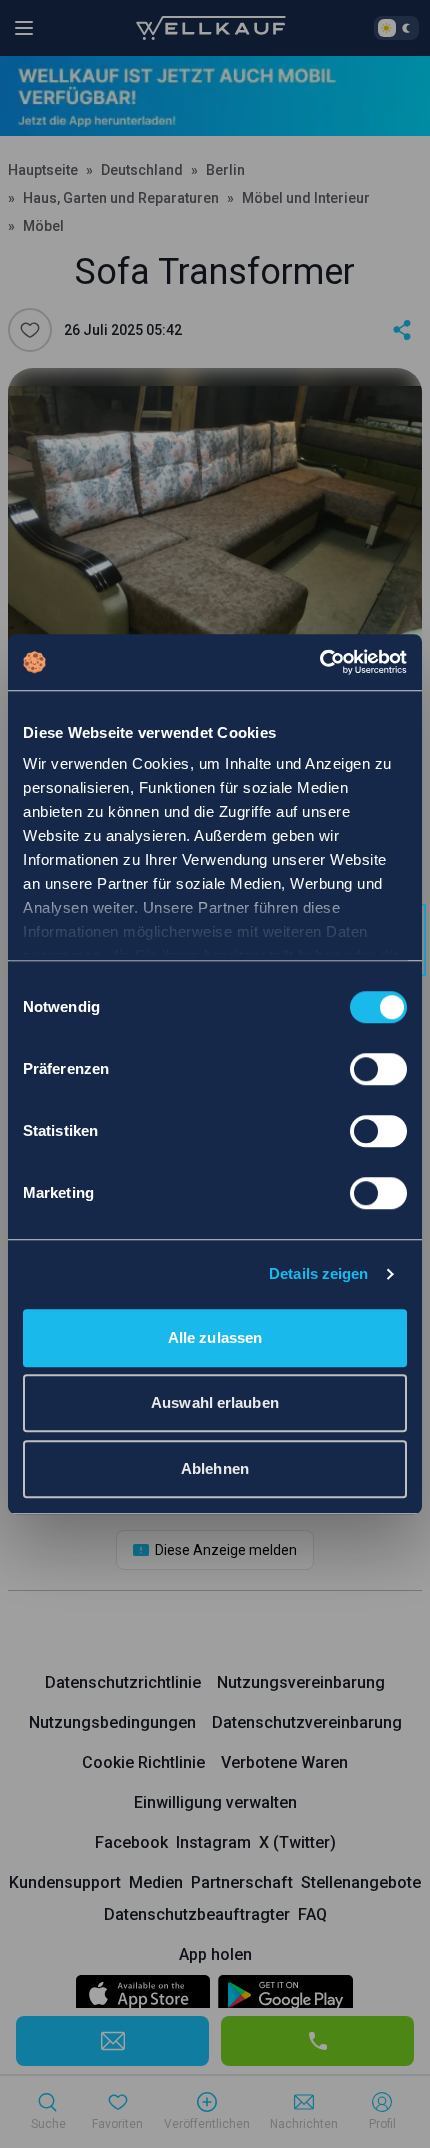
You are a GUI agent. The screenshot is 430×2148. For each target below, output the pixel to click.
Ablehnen (215, 1468)
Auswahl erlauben (215, 1402)
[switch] (378, 1069)
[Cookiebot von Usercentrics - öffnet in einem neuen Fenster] (319, 662)
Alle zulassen (215, 1337)
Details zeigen (318, 1273)
